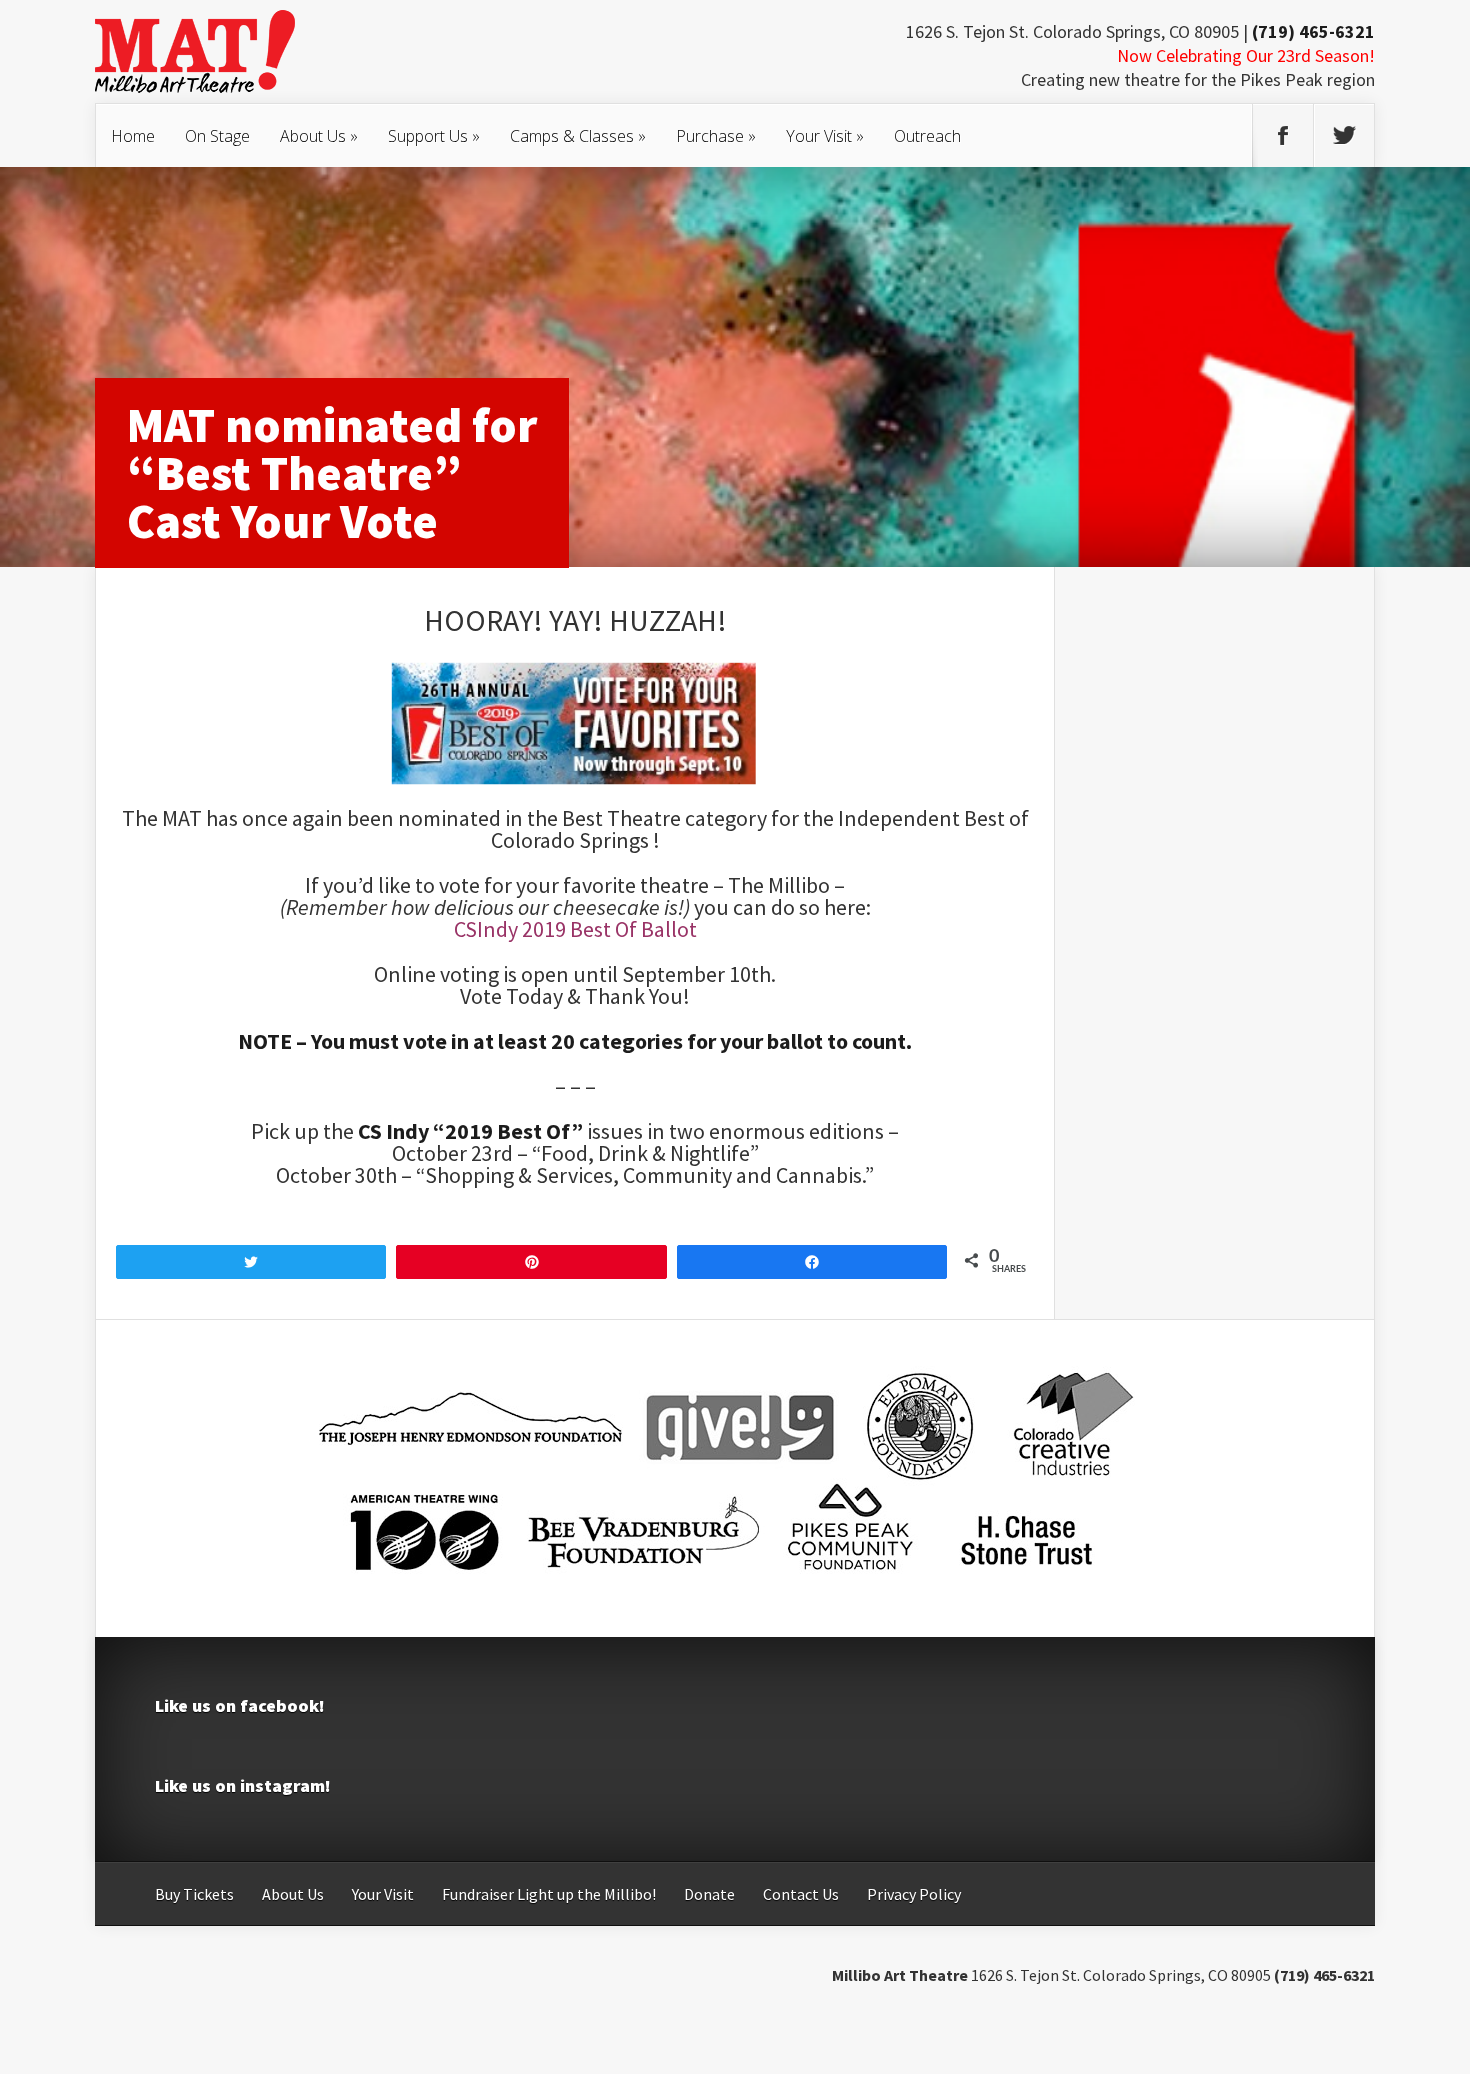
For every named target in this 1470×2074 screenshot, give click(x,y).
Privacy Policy (914, 1894)
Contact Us (801, 1894)
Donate (709, 1894)
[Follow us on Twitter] (1344, 136)
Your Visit (825, 136)
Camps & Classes (578, 136)
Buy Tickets (194, 1894)
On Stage (217, 136)
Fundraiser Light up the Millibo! (549, 1894)
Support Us (434, 136)
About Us (319, 136)
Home (133, 136)
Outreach (927, 136)
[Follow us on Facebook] (1283, 136)
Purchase (716, 136)
